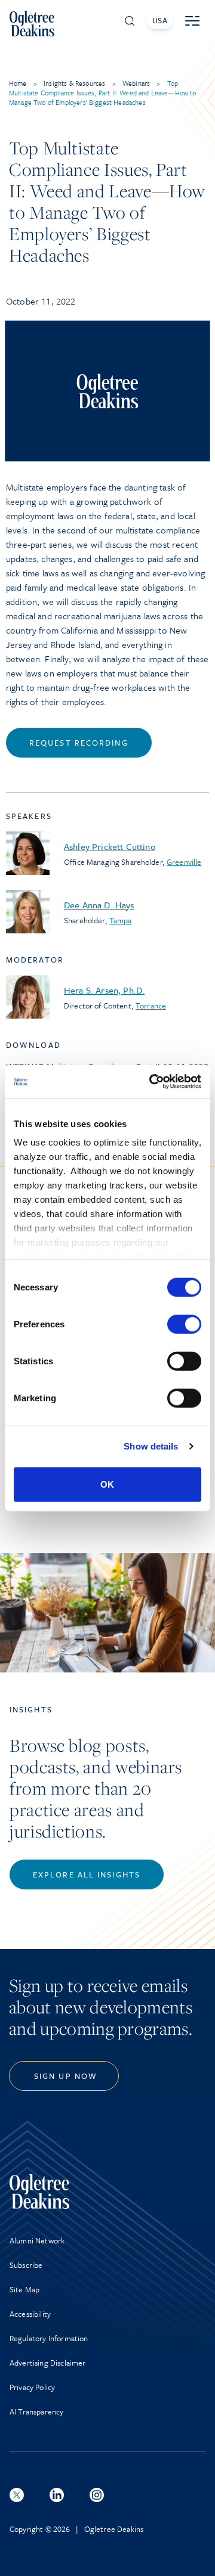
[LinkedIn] (57, 2495)
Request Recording (79, 743)
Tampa (121, 920)
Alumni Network (37, 2240)
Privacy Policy (32, 2387)
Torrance (151, 1005)
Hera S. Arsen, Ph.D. (104, 990)
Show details (151, 1446)
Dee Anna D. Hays (99, 905)
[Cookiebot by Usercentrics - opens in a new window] (152, 1082)
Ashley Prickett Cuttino (110, 846)
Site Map (24, 2289)
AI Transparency (36, 2411)
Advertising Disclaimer (48, 2363)
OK (107, 1484)
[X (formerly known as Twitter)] (17, 2495)
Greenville (184, 862)
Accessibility (30, 2314)
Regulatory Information (49, 2338)
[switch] (184, 1324)
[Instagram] (97, 2495)
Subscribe (26, 2265)
